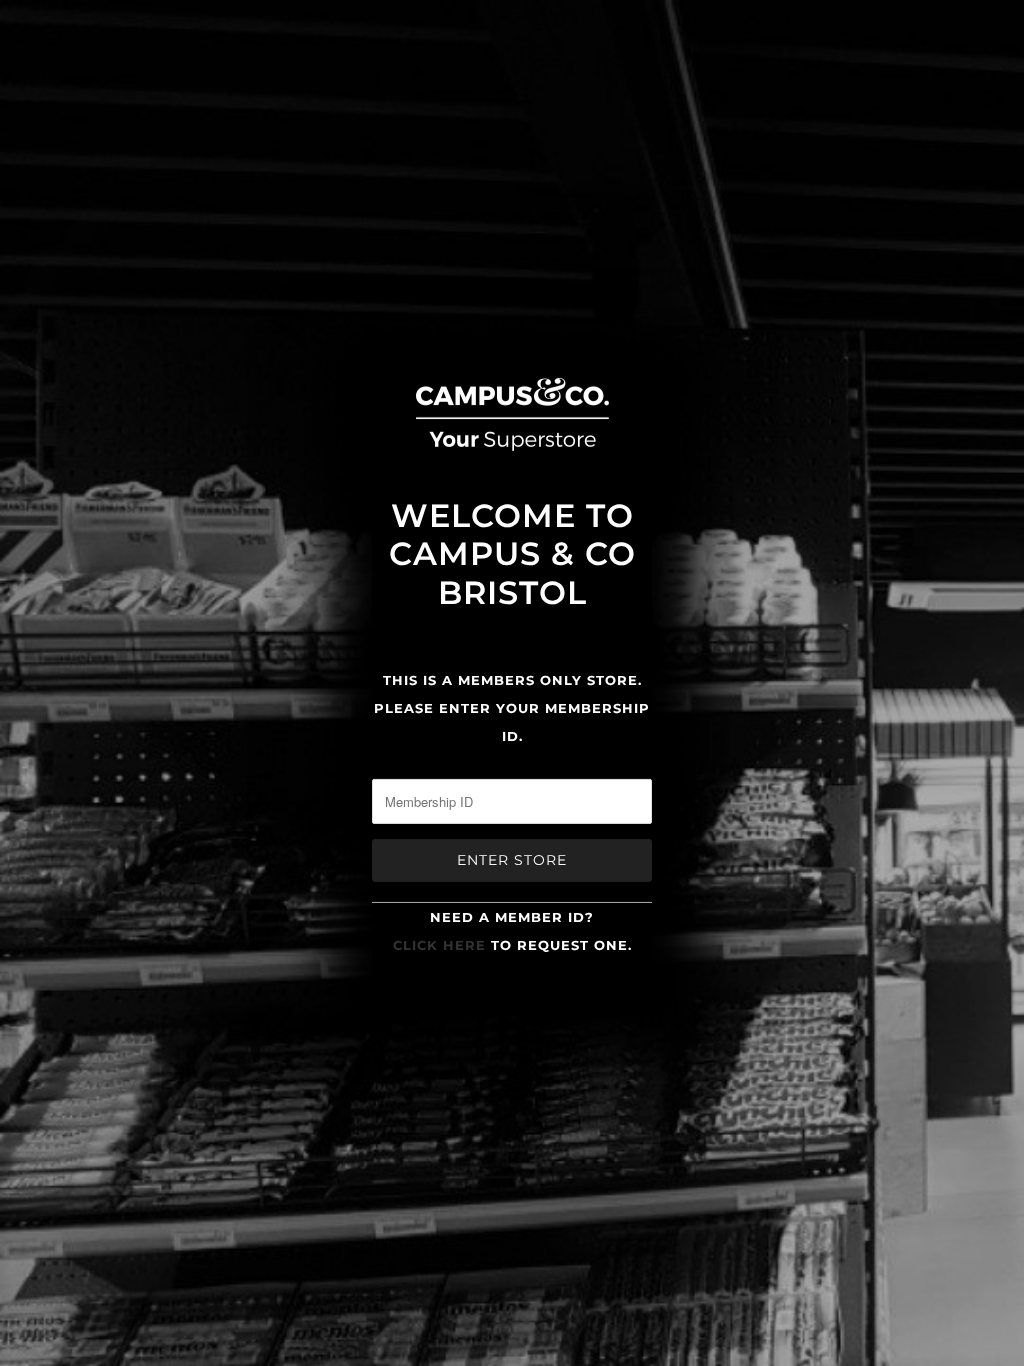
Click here (439, 945)
